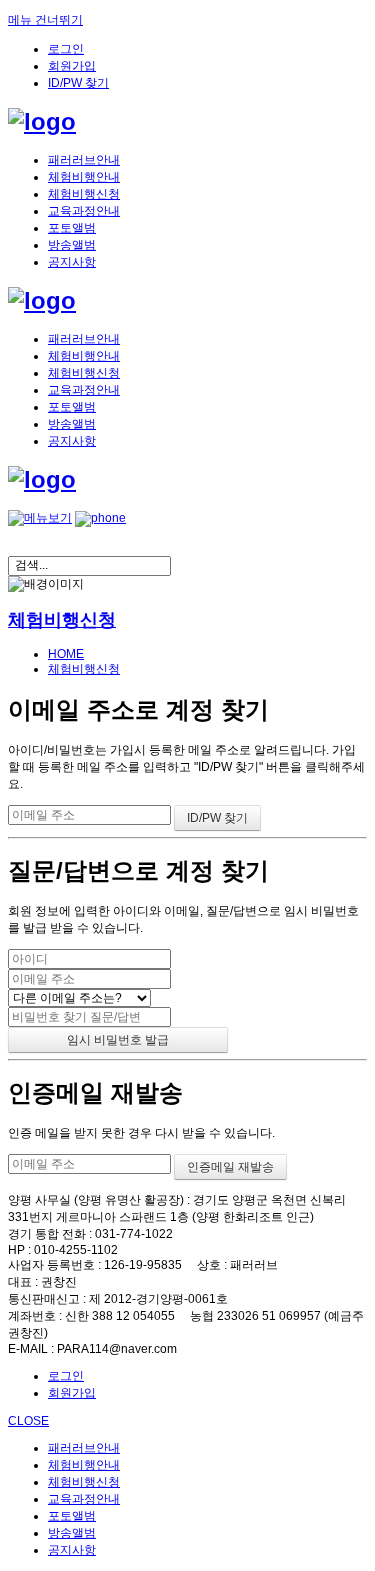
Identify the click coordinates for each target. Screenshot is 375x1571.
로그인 (66, 49)
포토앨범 (72, 228)
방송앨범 (72, 245)
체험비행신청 (84, 194)
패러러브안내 (84, 160)
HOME (66, 654)
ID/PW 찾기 (78, 83)
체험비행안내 (84, 177)
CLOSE (28, 1421)
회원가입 (72, 66)
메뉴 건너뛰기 (45, 20)
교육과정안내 (84, 211)
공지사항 (72, 262)
